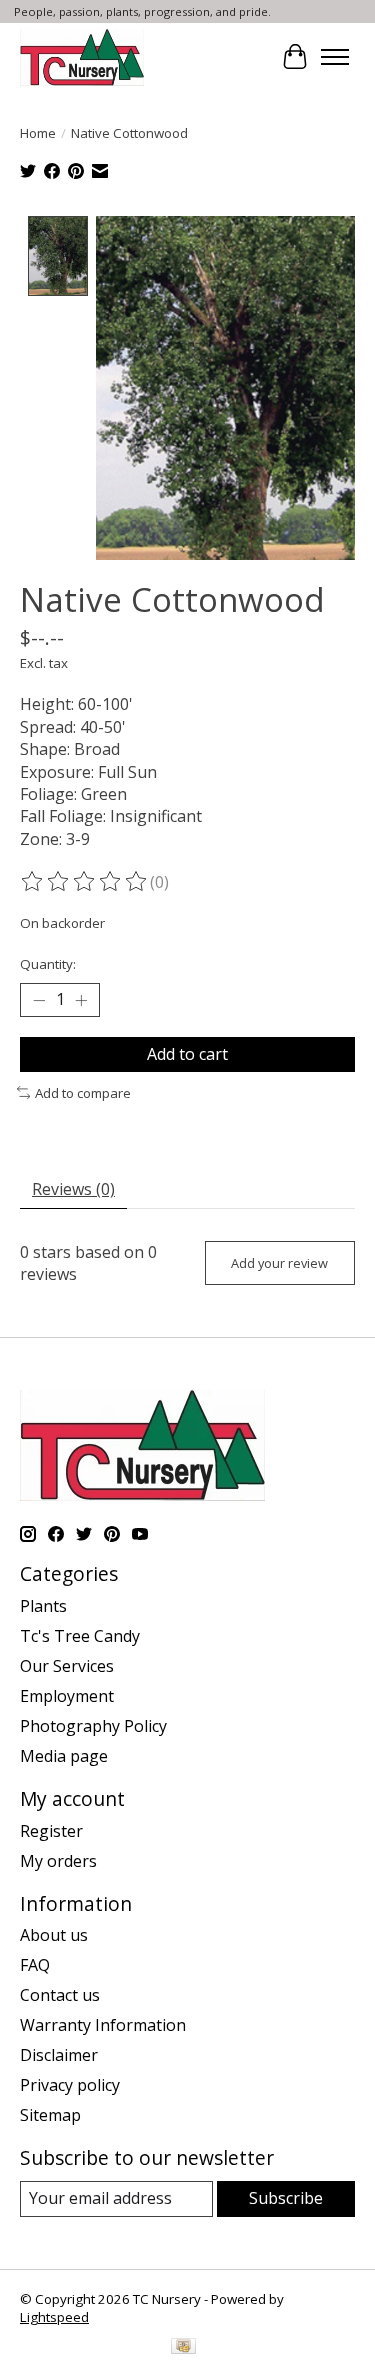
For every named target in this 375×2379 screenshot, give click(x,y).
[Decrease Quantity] (39, 1000)
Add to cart (187, 1054)
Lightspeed (54, 2317)
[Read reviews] (85, 882)
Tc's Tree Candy (80, 1636)
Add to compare (83, 1093)
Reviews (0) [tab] (73, 1189)
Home (38, 133)
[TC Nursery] (82, 57)
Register (51, 1831)
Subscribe (286, 2198)
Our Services (67, 1666)
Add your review (279, 1263)
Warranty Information (103, 2025)
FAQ (35, 1965)
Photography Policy (93, 1726)
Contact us (60, 1995)
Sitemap (50, 2115)
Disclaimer (59, 2055)
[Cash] (183, 2348)
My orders (58, 1861)
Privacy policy (70, 2085)
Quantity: (48, 964)
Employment (67, 1696)
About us (54, 1935)
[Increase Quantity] (81, 1000)
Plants (43, 1606)
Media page (64, 1756)
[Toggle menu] (335, 57)
